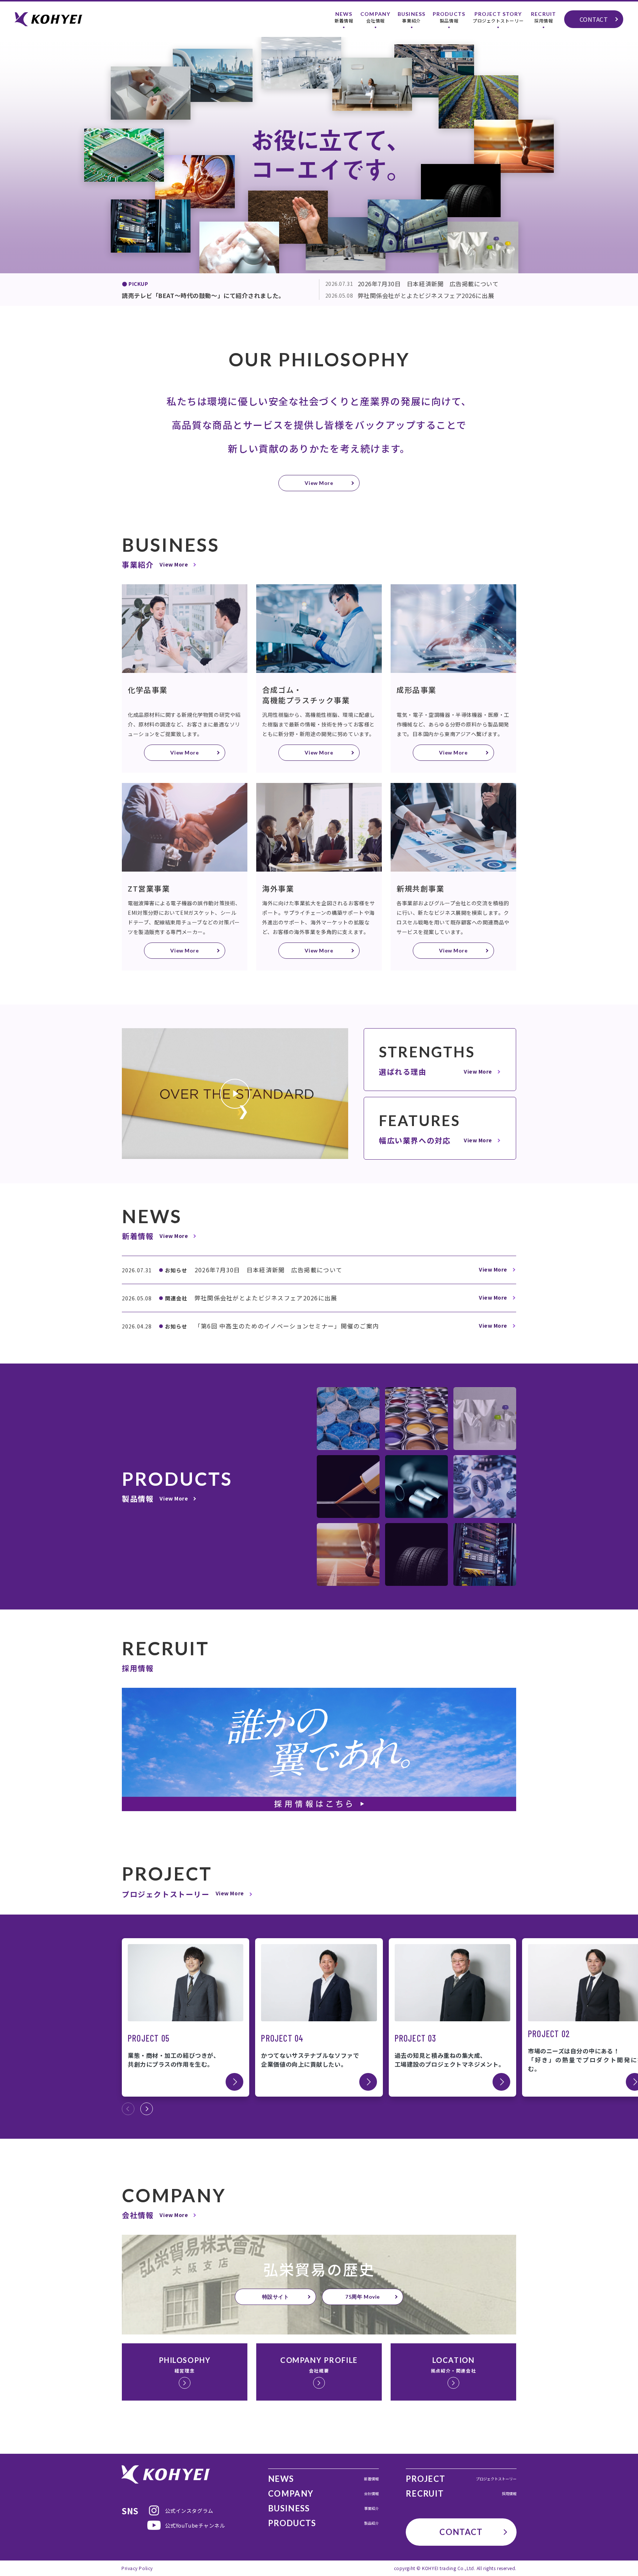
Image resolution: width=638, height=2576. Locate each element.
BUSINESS (323, 2508)
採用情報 (543, 17)
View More (319, 483)
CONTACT (594, 19)
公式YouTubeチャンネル (195, 2525)
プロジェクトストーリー (498, 17)
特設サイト (276, 2297)
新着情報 (344, 17)
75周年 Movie (363, 2297)
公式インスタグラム (189, 2511)
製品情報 (449, 17)
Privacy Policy (137, 2568)
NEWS (323, 2479)
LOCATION (453, 2365)
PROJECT (461, 2479)
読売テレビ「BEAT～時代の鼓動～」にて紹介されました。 (203, 295)
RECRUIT (461, 2494)
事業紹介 (411, 17)
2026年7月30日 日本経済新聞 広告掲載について (412, 284)
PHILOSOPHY (185, 2365)
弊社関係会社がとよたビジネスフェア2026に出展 (410, 295)
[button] (147, 2109)
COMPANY (323, 2494)
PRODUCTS (323, 2523)
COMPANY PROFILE (319, 2365)
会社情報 (375, 17)
